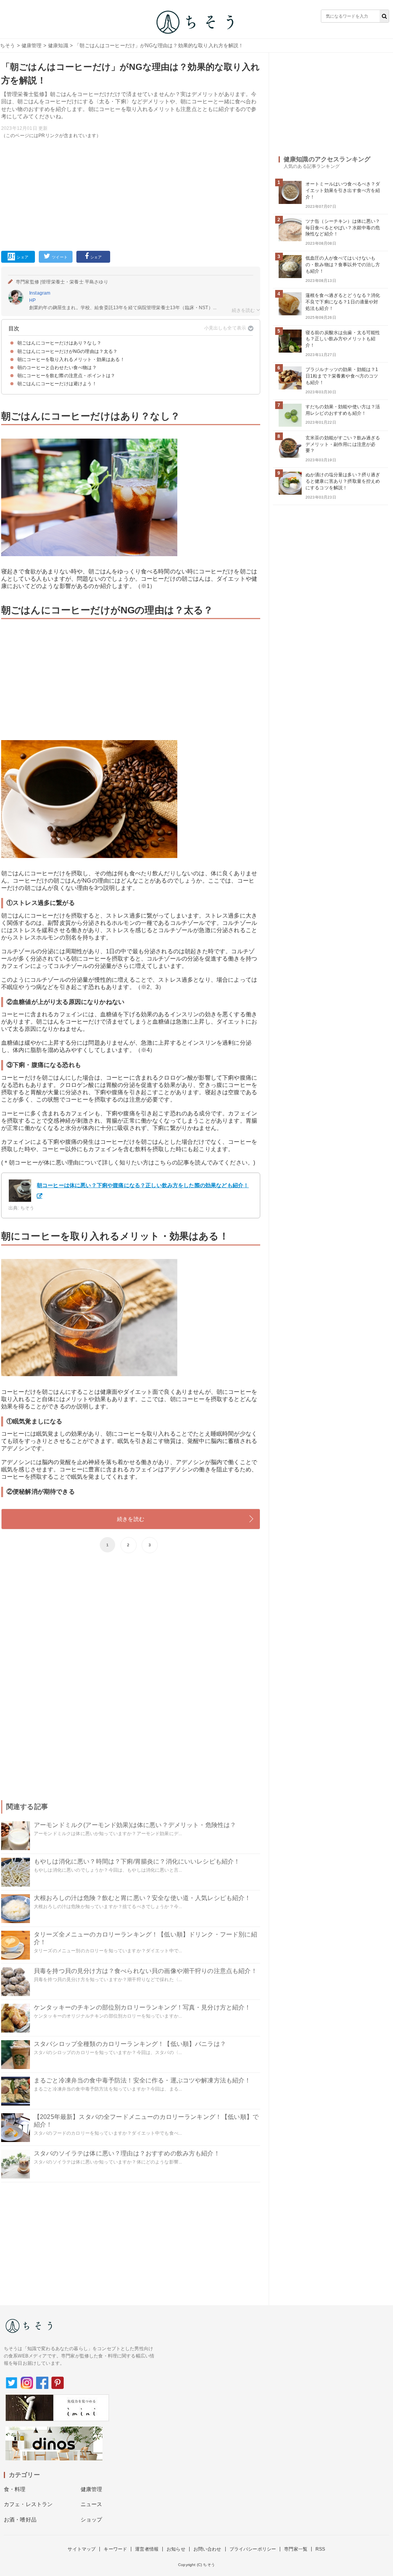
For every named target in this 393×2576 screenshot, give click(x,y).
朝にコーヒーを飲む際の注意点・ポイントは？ (66, 376)
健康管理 (32, 46)
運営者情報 (147, 2549)
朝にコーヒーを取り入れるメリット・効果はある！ (71, 359)
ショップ (92, 2520)
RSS (320, 2549)
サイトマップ (82, 2549)
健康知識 (58, 46)
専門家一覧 (296, 2549)
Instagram (40, 293)
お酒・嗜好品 (20, 2520)
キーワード (115, 2549)
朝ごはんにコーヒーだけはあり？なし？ (59, 343)
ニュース (92, 2504)
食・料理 (15, 2489)
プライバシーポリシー (253, 2549)
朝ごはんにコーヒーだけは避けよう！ (57, 384)
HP (32, 300)
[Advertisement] (131, 193)
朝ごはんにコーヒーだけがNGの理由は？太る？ (68, 351)
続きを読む (131, 1519)
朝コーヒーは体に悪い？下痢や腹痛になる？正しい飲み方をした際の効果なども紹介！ (143, 1185)
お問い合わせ (207, 2549)
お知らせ (176, 2549)
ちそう (7, 46)
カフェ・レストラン (28, 2504)
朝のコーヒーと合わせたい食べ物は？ (57, 368)
